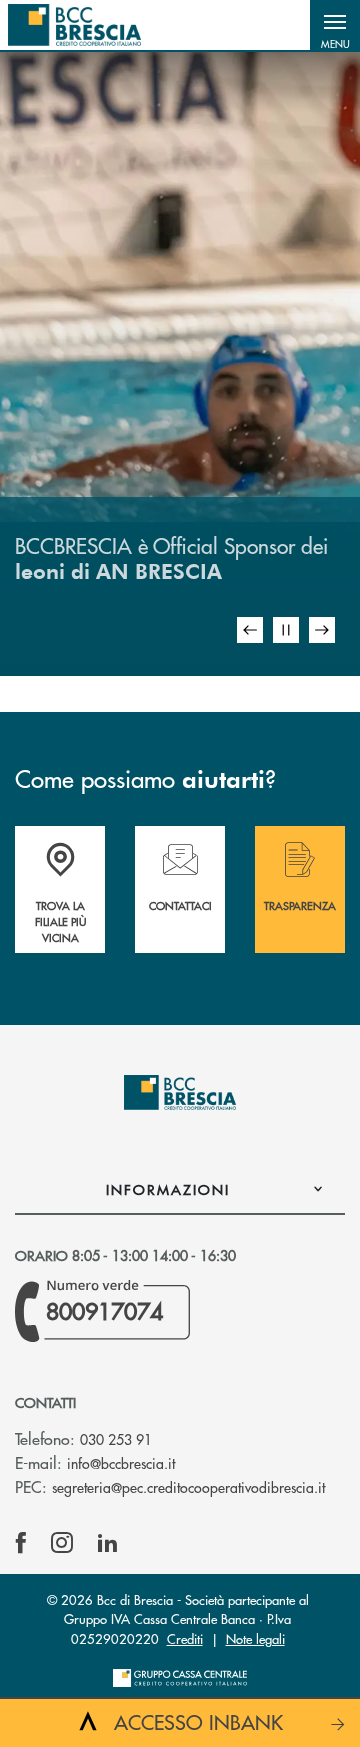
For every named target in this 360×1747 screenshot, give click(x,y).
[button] (335, 25)
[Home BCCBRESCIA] (74, 25)
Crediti (185, 1638)
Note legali (255, 1638)
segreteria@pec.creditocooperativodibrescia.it (188, 1487)
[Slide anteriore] (250, 630)
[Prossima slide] (322, 630)
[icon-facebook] (21, 1543)
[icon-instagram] (62, 1543)
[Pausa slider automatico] (286, 630)
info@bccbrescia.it (121, 1463)
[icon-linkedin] (108, 1543)
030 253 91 (116, 1439)
